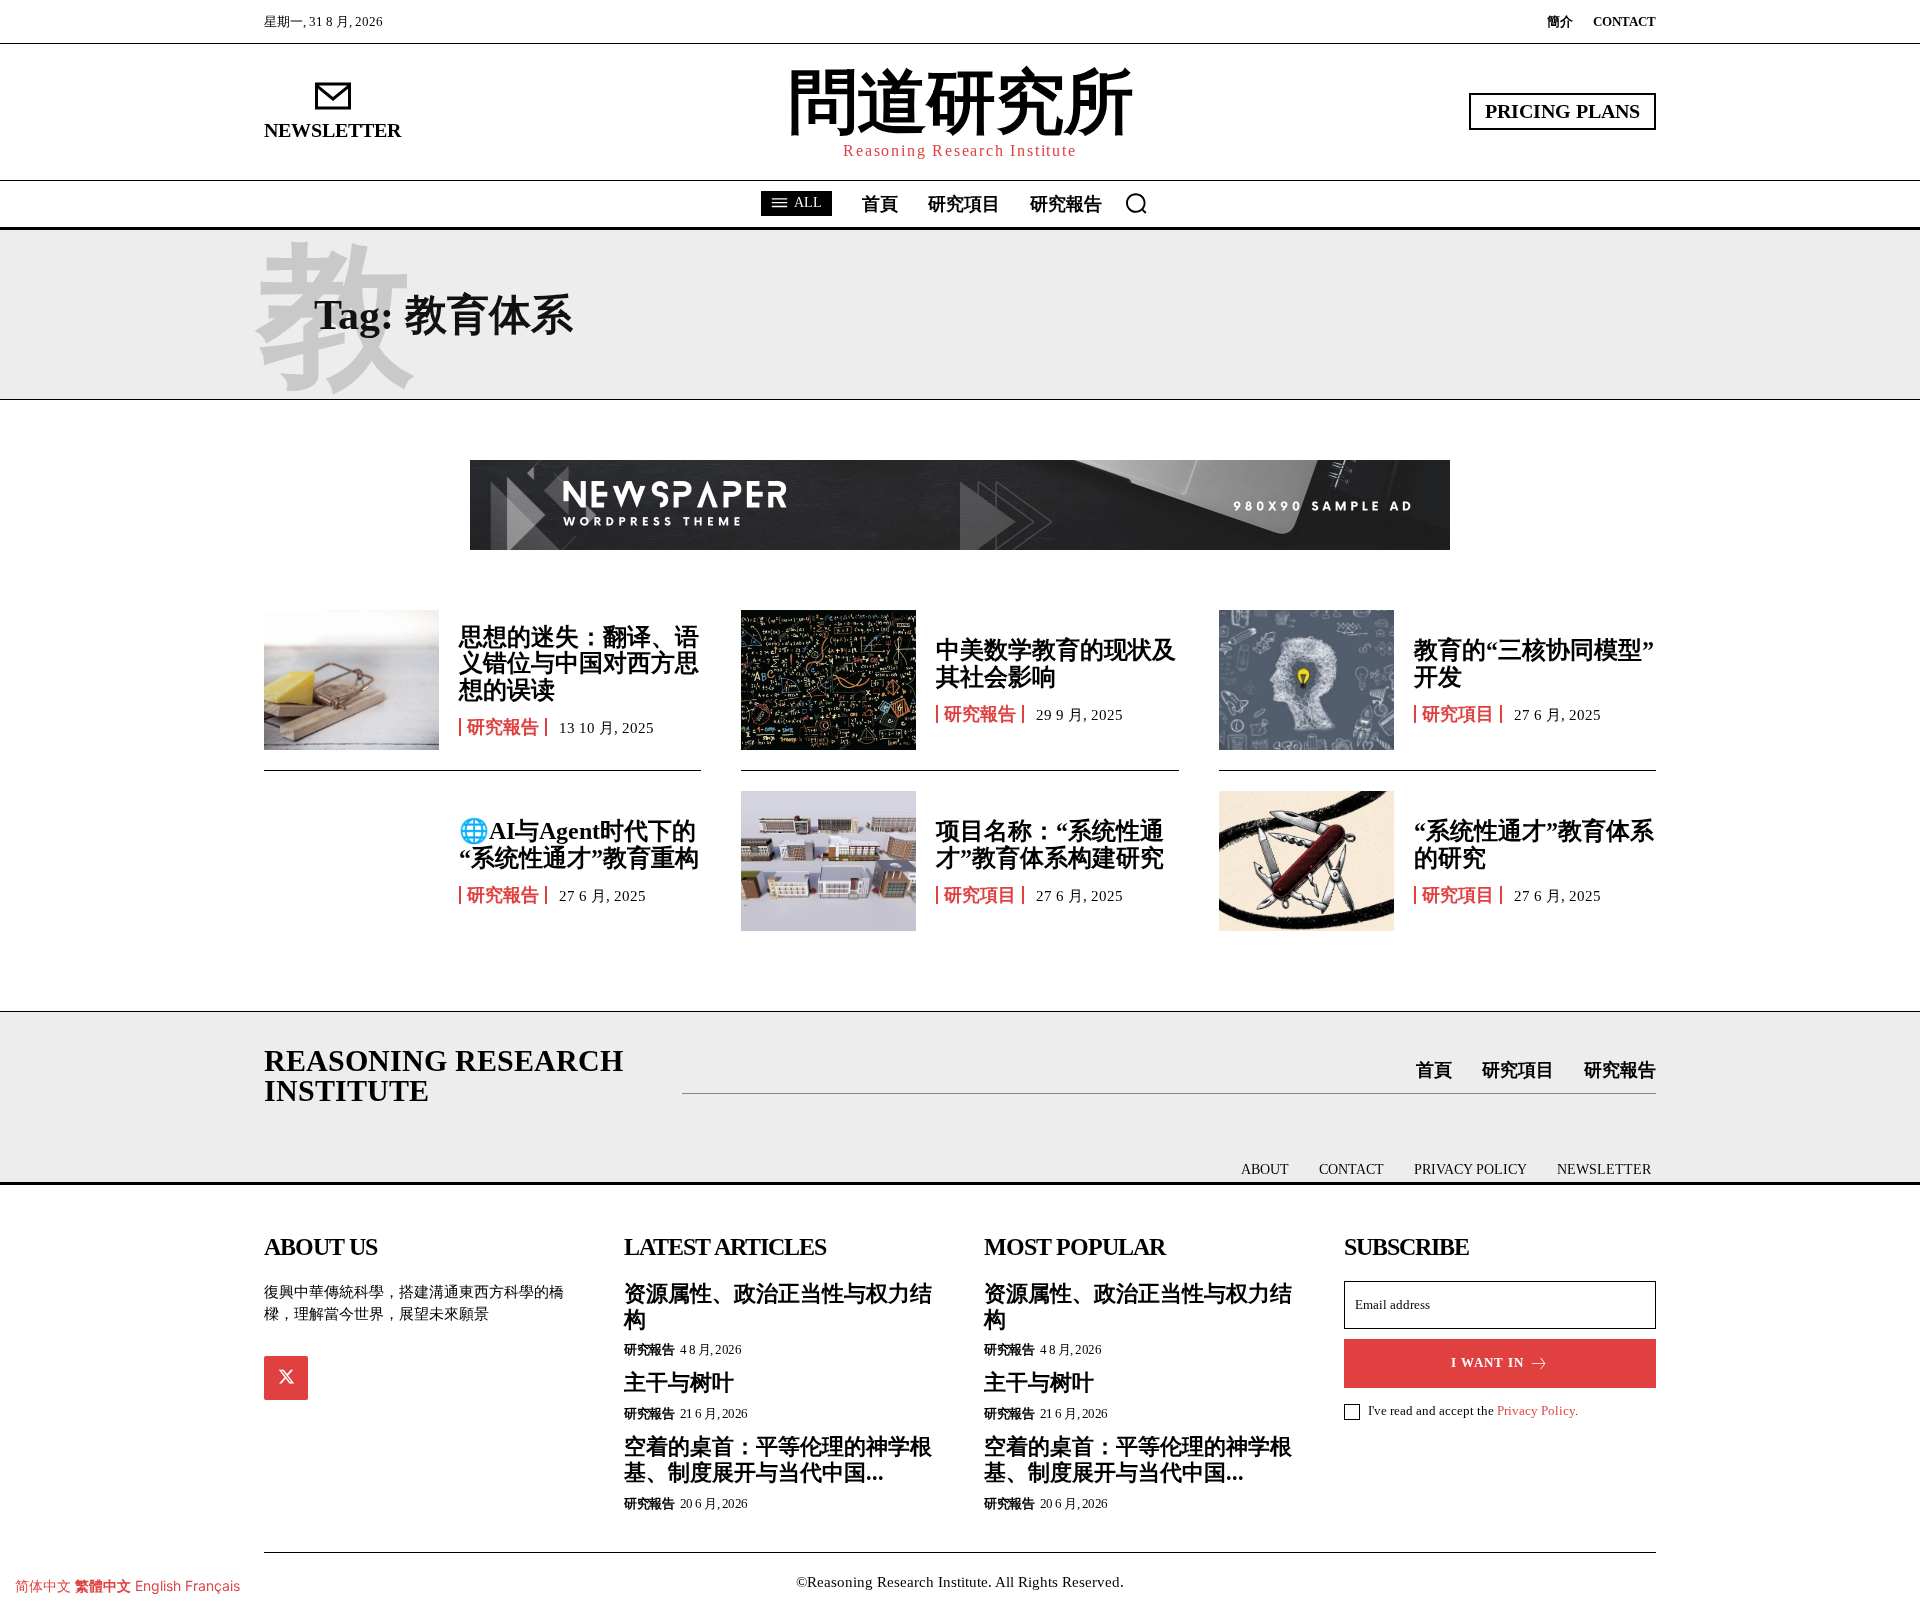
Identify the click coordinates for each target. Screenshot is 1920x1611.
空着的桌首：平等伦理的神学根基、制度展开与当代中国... (778, 1459)
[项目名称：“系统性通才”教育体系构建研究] (828, 861)
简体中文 (43, 1585)
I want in (1487, 1362)
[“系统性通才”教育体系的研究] (1306, 861)
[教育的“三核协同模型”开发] (1306, 680)
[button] (1136, 203)
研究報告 (503, 727)
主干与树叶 (679, 1382)
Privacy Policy (1536, 1410)
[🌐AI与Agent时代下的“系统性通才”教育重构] (351, 861)
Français (212, 1585)
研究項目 (1458, 714)
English (158, 1585)
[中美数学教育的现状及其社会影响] (828, 680)
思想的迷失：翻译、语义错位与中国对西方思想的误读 (579, 663)
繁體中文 (103, 1585)
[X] (286, 1378)
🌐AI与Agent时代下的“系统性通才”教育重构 (579, 844)
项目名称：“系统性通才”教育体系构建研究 (1050, 844)
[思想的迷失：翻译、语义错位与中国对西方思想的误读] (351, 680)
